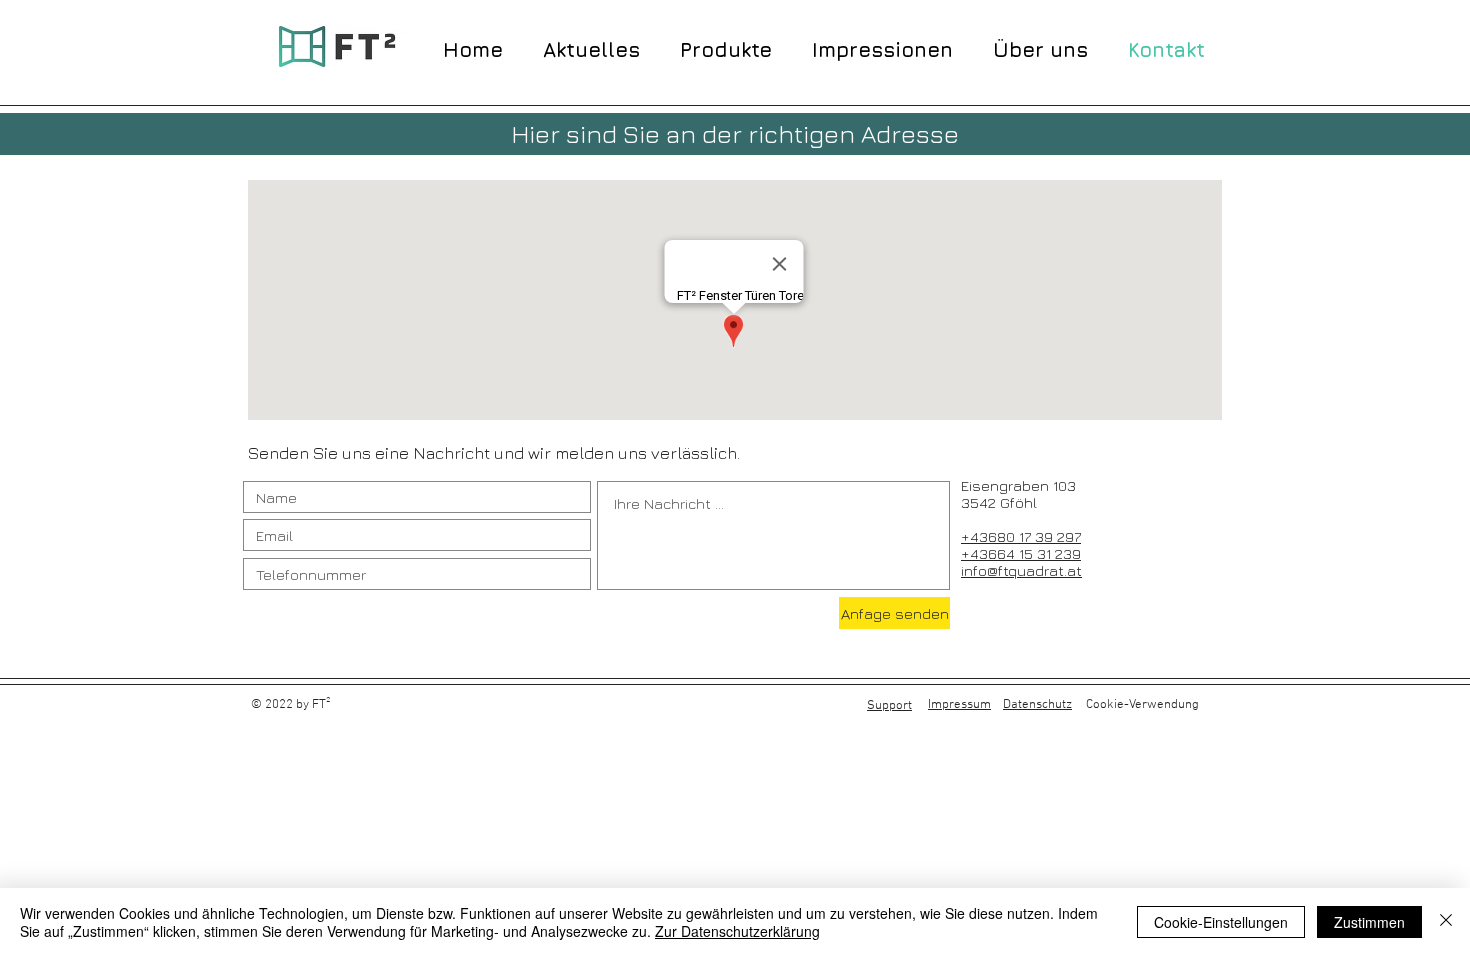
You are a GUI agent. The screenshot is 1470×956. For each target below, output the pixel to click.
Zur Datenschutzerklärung (737, 931)
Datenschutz (1037, 705)
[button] (726, 47)
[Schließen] (1446, 922)
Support (889, 706)
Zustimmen (1369, 922)
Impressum (959, 705)
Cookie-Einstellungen (1221, 922)
